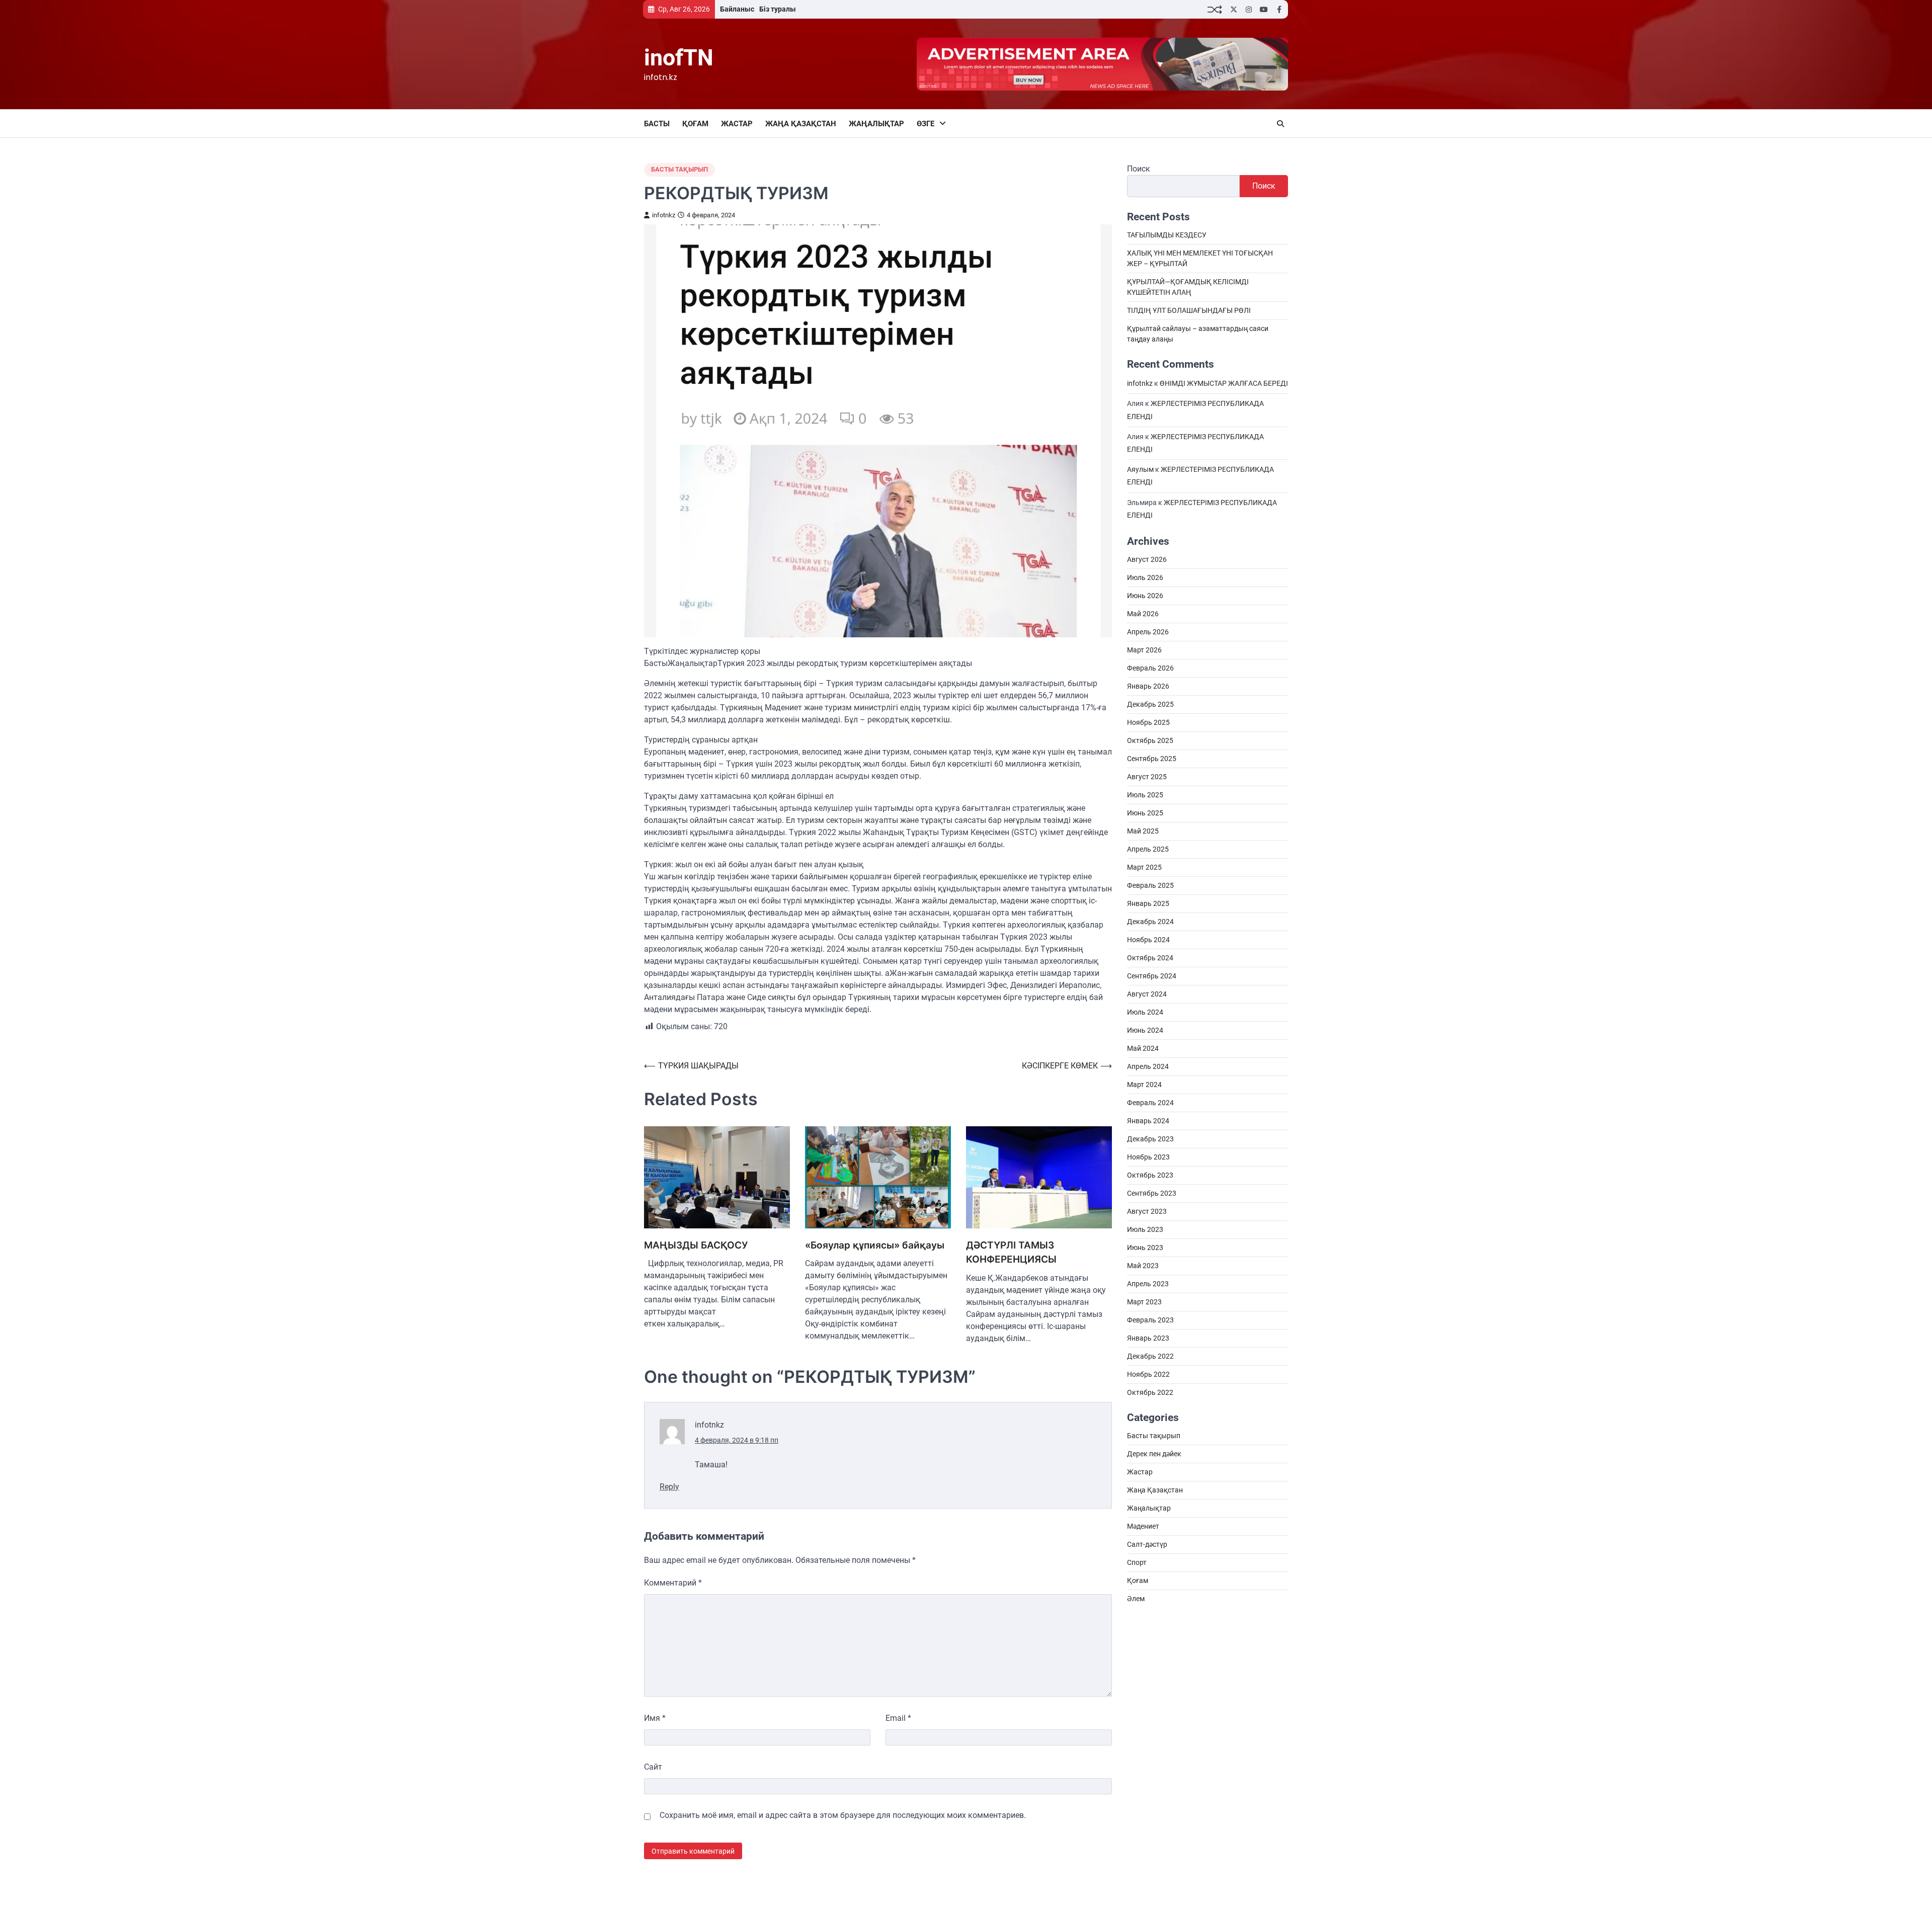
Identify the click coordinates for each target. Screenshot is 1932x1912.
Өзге (925, 124)
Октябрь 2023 (1150, 1176)
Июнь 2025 (1145, 813)
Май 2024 (1143, 1049)
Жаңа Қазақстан (801, 124)
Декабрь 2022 (1150, 1357)
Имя (655, 1718)
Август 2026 (1147, 560)
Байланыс (737, 9)
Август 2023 (1147, 1212)
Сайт (653, 1767)
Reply (669, 1487)
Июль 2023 (1145, 1230)
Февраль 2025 (1150, 886)
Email (898, 1718)
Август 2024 (1147, 994)
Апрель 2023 (1148, 1284)
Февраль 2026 (1150, 669)
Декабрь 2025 (1150, 705)
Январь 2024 (1148, 1121)
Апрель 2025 (1148, 850)
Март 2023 (1144, 1302)
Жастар (737, 124)
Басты (657, 124)
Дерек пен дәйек (1154, 1454)
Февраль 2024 (1150, 1103)
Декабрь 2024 (1150, 922)
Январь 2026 (1148, 687)
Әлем (1136, 1599)
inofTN (679, 58)
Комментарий (673, 1583)
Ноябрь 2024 (1148, 940)
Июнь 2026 (1145, 596)
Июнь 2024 (1145, 1031)
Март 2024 (1144, 1085)
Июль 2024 (1145, 1013)
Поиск (1139, 169)
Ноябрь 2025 (1148, 723)
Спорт (1137, 1563)
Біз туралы (778, 9)
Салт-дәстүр (1147, 1545)
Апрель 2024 (1148, 1067)
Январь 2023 (1148, 1339)
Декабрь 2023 (1150, 1139)
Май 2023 (1143, 1266)
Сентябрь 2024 (1152, 976)
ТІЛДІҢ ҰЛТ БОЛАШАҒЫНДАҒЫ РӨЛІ (1189, 311)
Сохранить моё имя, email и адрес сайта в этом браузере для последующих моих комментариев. (843, 1815)
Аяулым (1140, 470)
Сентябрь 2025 (1152, 759)
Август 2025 (1147, 777)
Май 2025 (1143, 832)
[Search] (1280, 124)
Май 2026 (1143, 614)
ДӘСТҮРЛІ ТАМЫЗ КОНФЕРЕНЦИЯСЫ (1011, 1253)
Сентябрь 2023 (1152, 1194)
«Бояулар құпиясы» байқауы (875, 1245)
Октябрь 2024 (1150, 958)
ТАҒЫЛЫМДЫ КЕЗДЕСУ (1167, 235)
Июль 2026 (1145, 578)
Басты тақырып (679, 169)
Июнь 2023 (1145, 1248)
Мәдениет (1143, 1527)
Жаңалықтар (876, 124)
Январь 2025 (1148, 904)
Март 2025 (1144, 868)
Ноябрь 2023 (1148, 1157)
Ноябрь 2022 (1148, 1375)
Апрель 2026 (1148, 632)
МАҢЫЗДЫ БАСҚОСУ (696, 1245)
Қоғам (695, 124)
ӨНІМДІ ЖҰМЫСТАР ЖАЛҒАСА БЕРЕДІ (1224, 384)
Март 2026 (1144, 650)
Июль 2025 (1145, 795)
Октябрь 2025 (1150, 741)
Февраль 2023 (1150, 1320)
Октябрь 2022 (1150, 1393)
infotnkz (664, 215)
